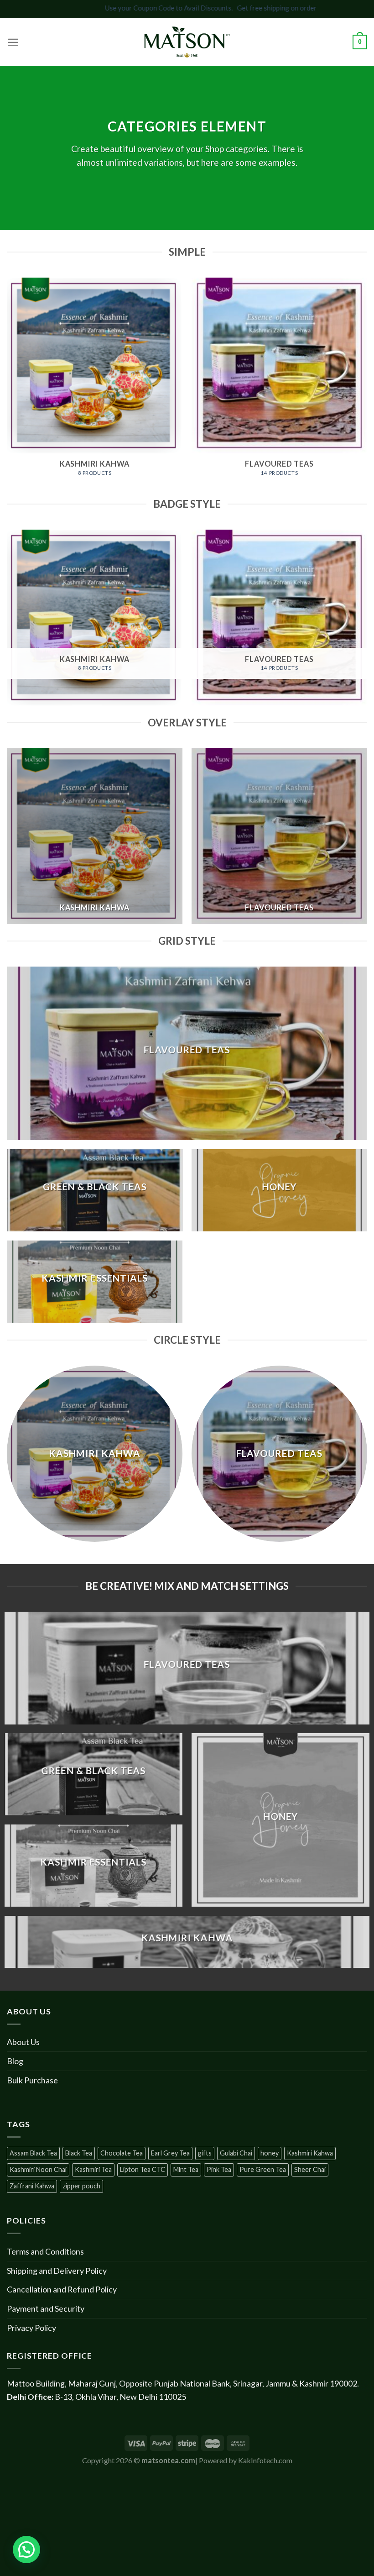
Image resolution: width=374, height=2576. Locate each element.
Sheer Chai (310, 2169)
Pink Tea (219, 2169)
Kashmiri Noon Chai (38, 2169)
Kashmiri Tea (93, 2169)
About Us (23, 2042)
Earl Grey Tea (170, 2153)
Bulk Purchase (32, 2080)
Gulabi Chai (236, 2153)
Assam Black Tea (33, 2153)
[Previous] (7, 386)
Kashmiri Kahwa (310, 2153)
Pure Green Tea (263, 2169)
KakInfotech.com (265, 2460)
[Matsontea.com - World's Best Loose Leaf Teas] (187, 42)
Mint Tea (186, 2169)
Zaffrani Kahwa (32, 2186)
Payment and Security (46, 2308)
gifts (205, 2153)
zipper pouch (81, 2186)
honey (270, 2153)
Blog (15, 2061)
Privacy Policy (31, 2328)
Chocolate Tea (122, 2153)
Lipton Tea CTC (143, 2169)
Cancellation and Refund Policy (62, 2289)
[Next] (367, 386)
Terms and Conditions (45, 2251)
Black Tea (79, 2153)
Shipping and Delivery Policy (57, 2271)
